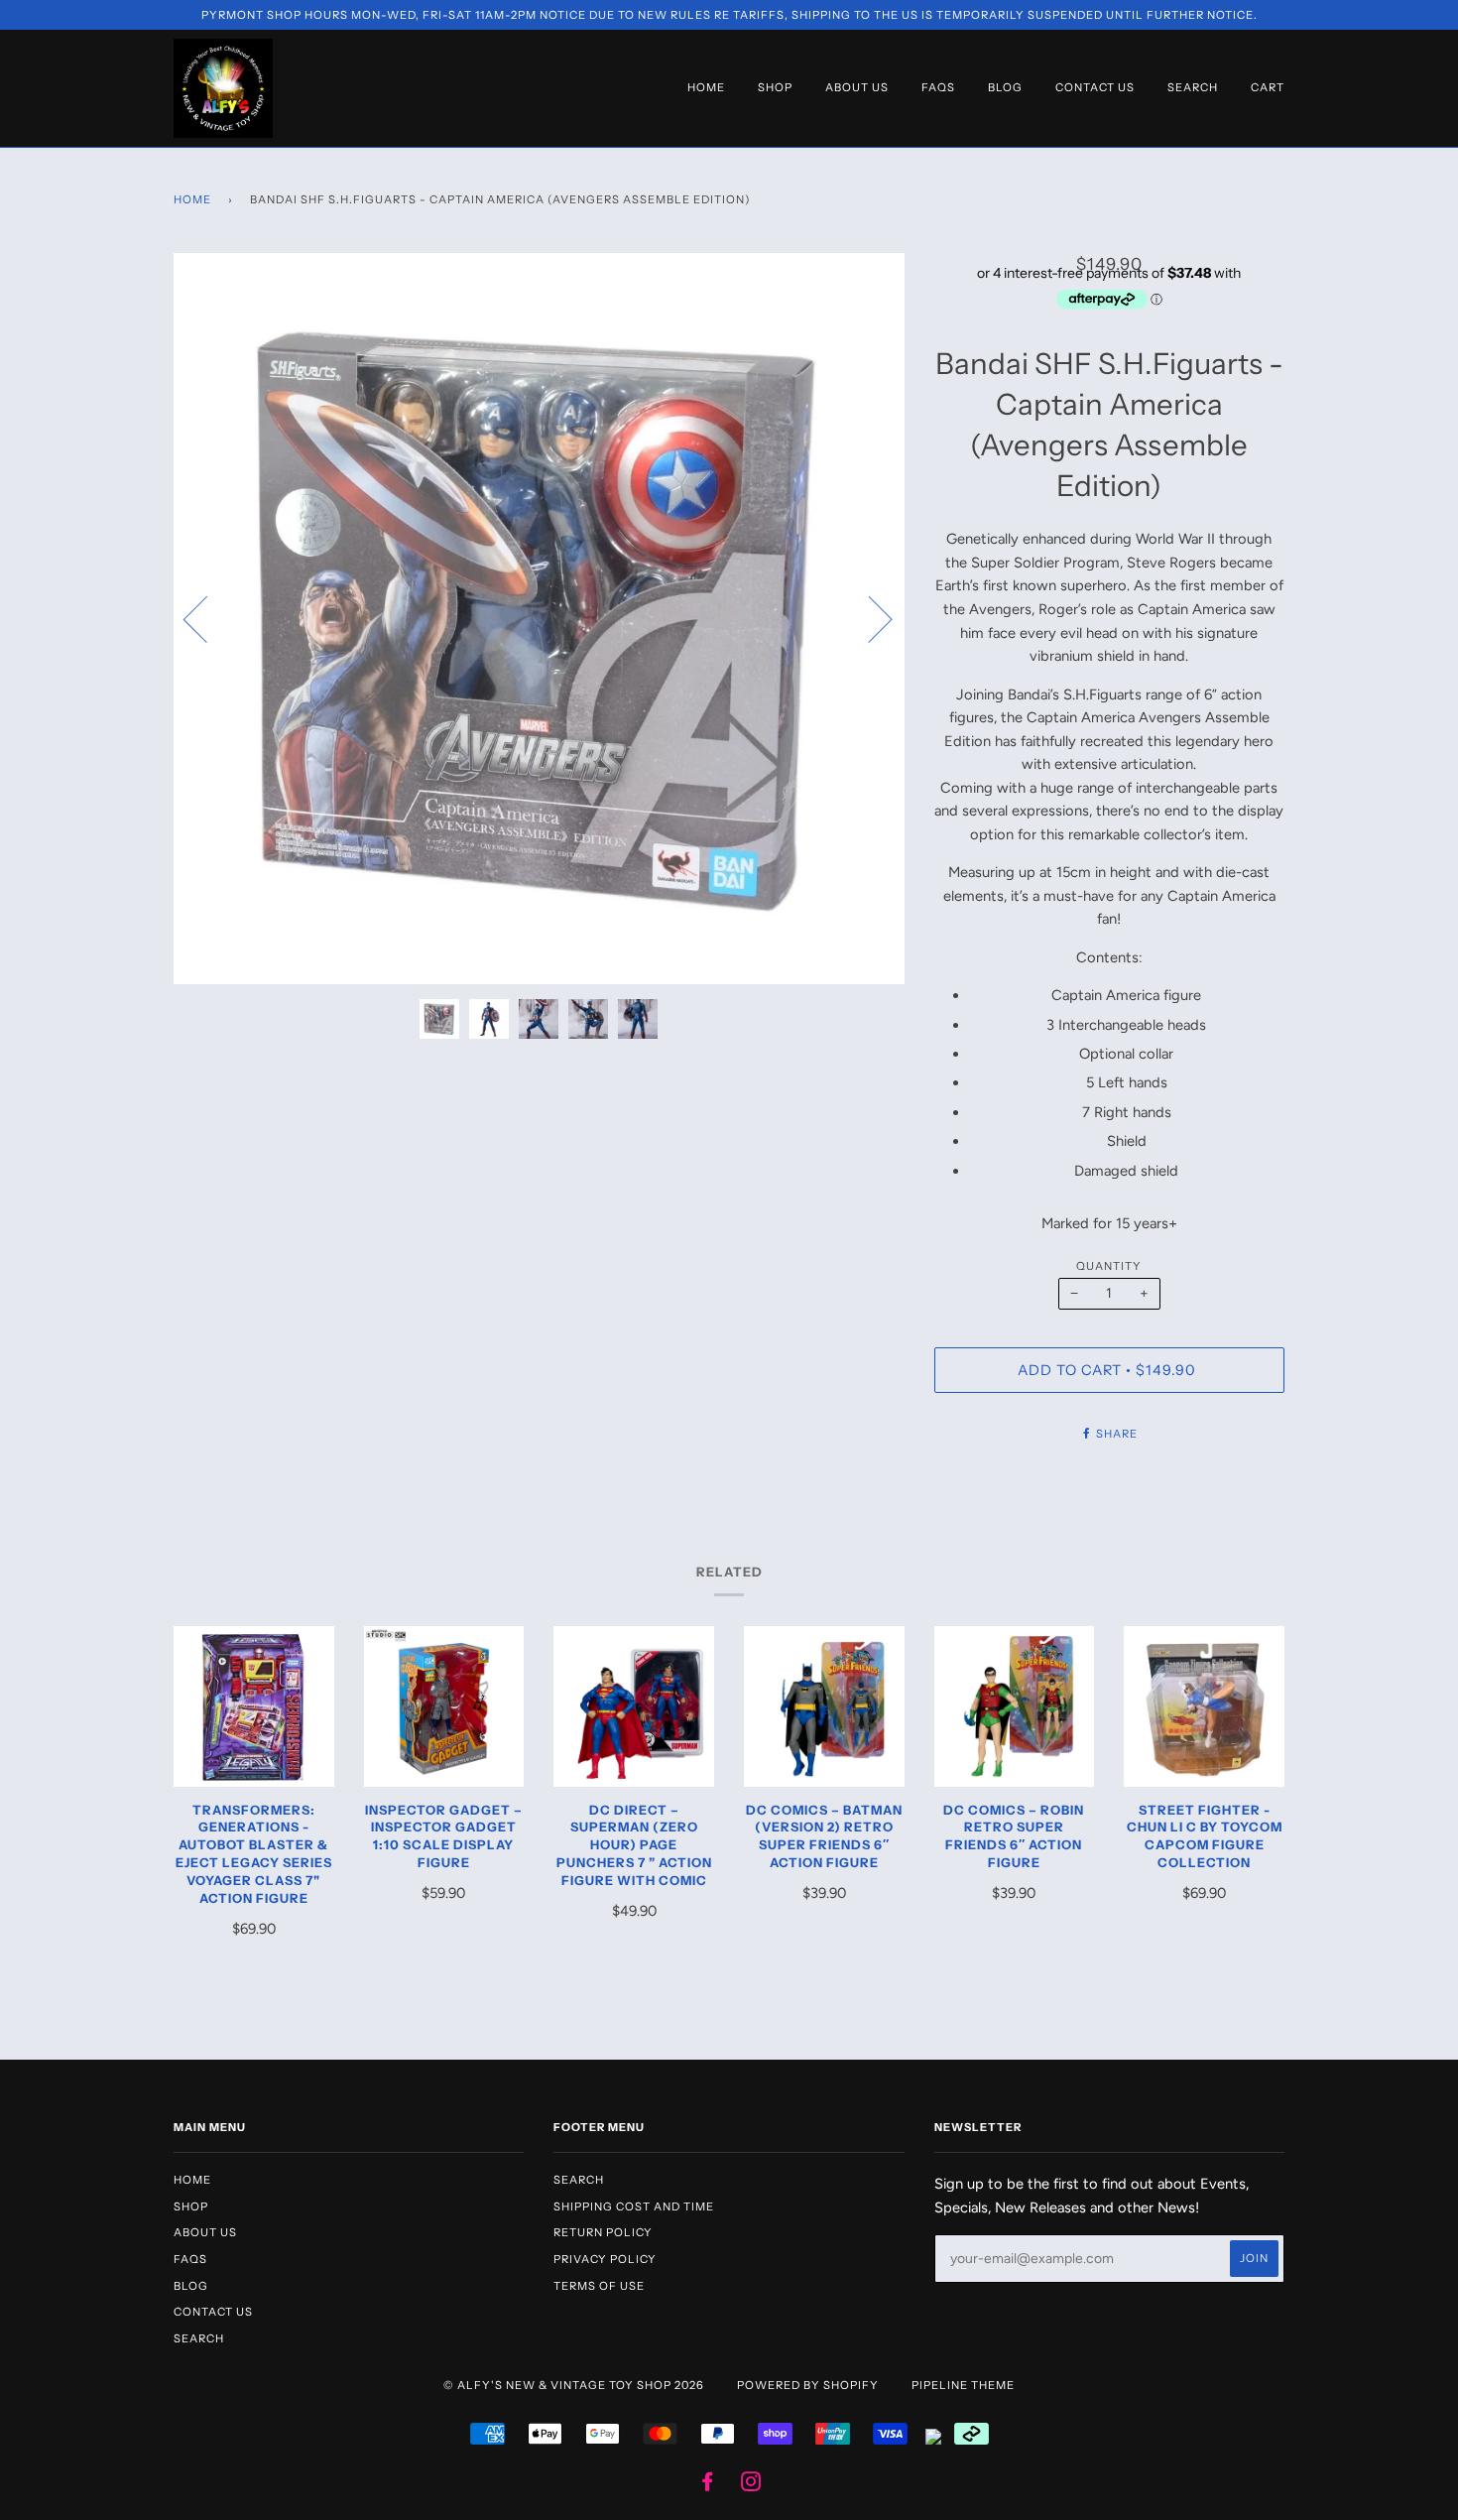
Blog (1005, 87)
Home (706, 87)
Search (1193, 87)
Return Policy (603, 2232)
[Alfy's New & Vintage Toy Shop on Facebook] (708, 2485)
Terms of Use (599, 2286)
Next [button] (868, 618)
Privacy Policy (605, 2259)
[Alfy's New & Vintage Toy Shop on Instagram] (751, 2485)
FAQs (938, 87)
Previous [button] (207, 618)
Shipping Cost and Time (634, 2206)
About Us (857, 87)
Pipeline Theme (963, 2385)
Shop (775, 87)
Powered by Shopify (808, 2385)
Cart (1268, 87)
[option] (539, 619)
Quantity (1109, 1266)
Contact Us (1095, 87)
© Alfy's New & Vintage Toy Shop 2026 (574, 2385)
